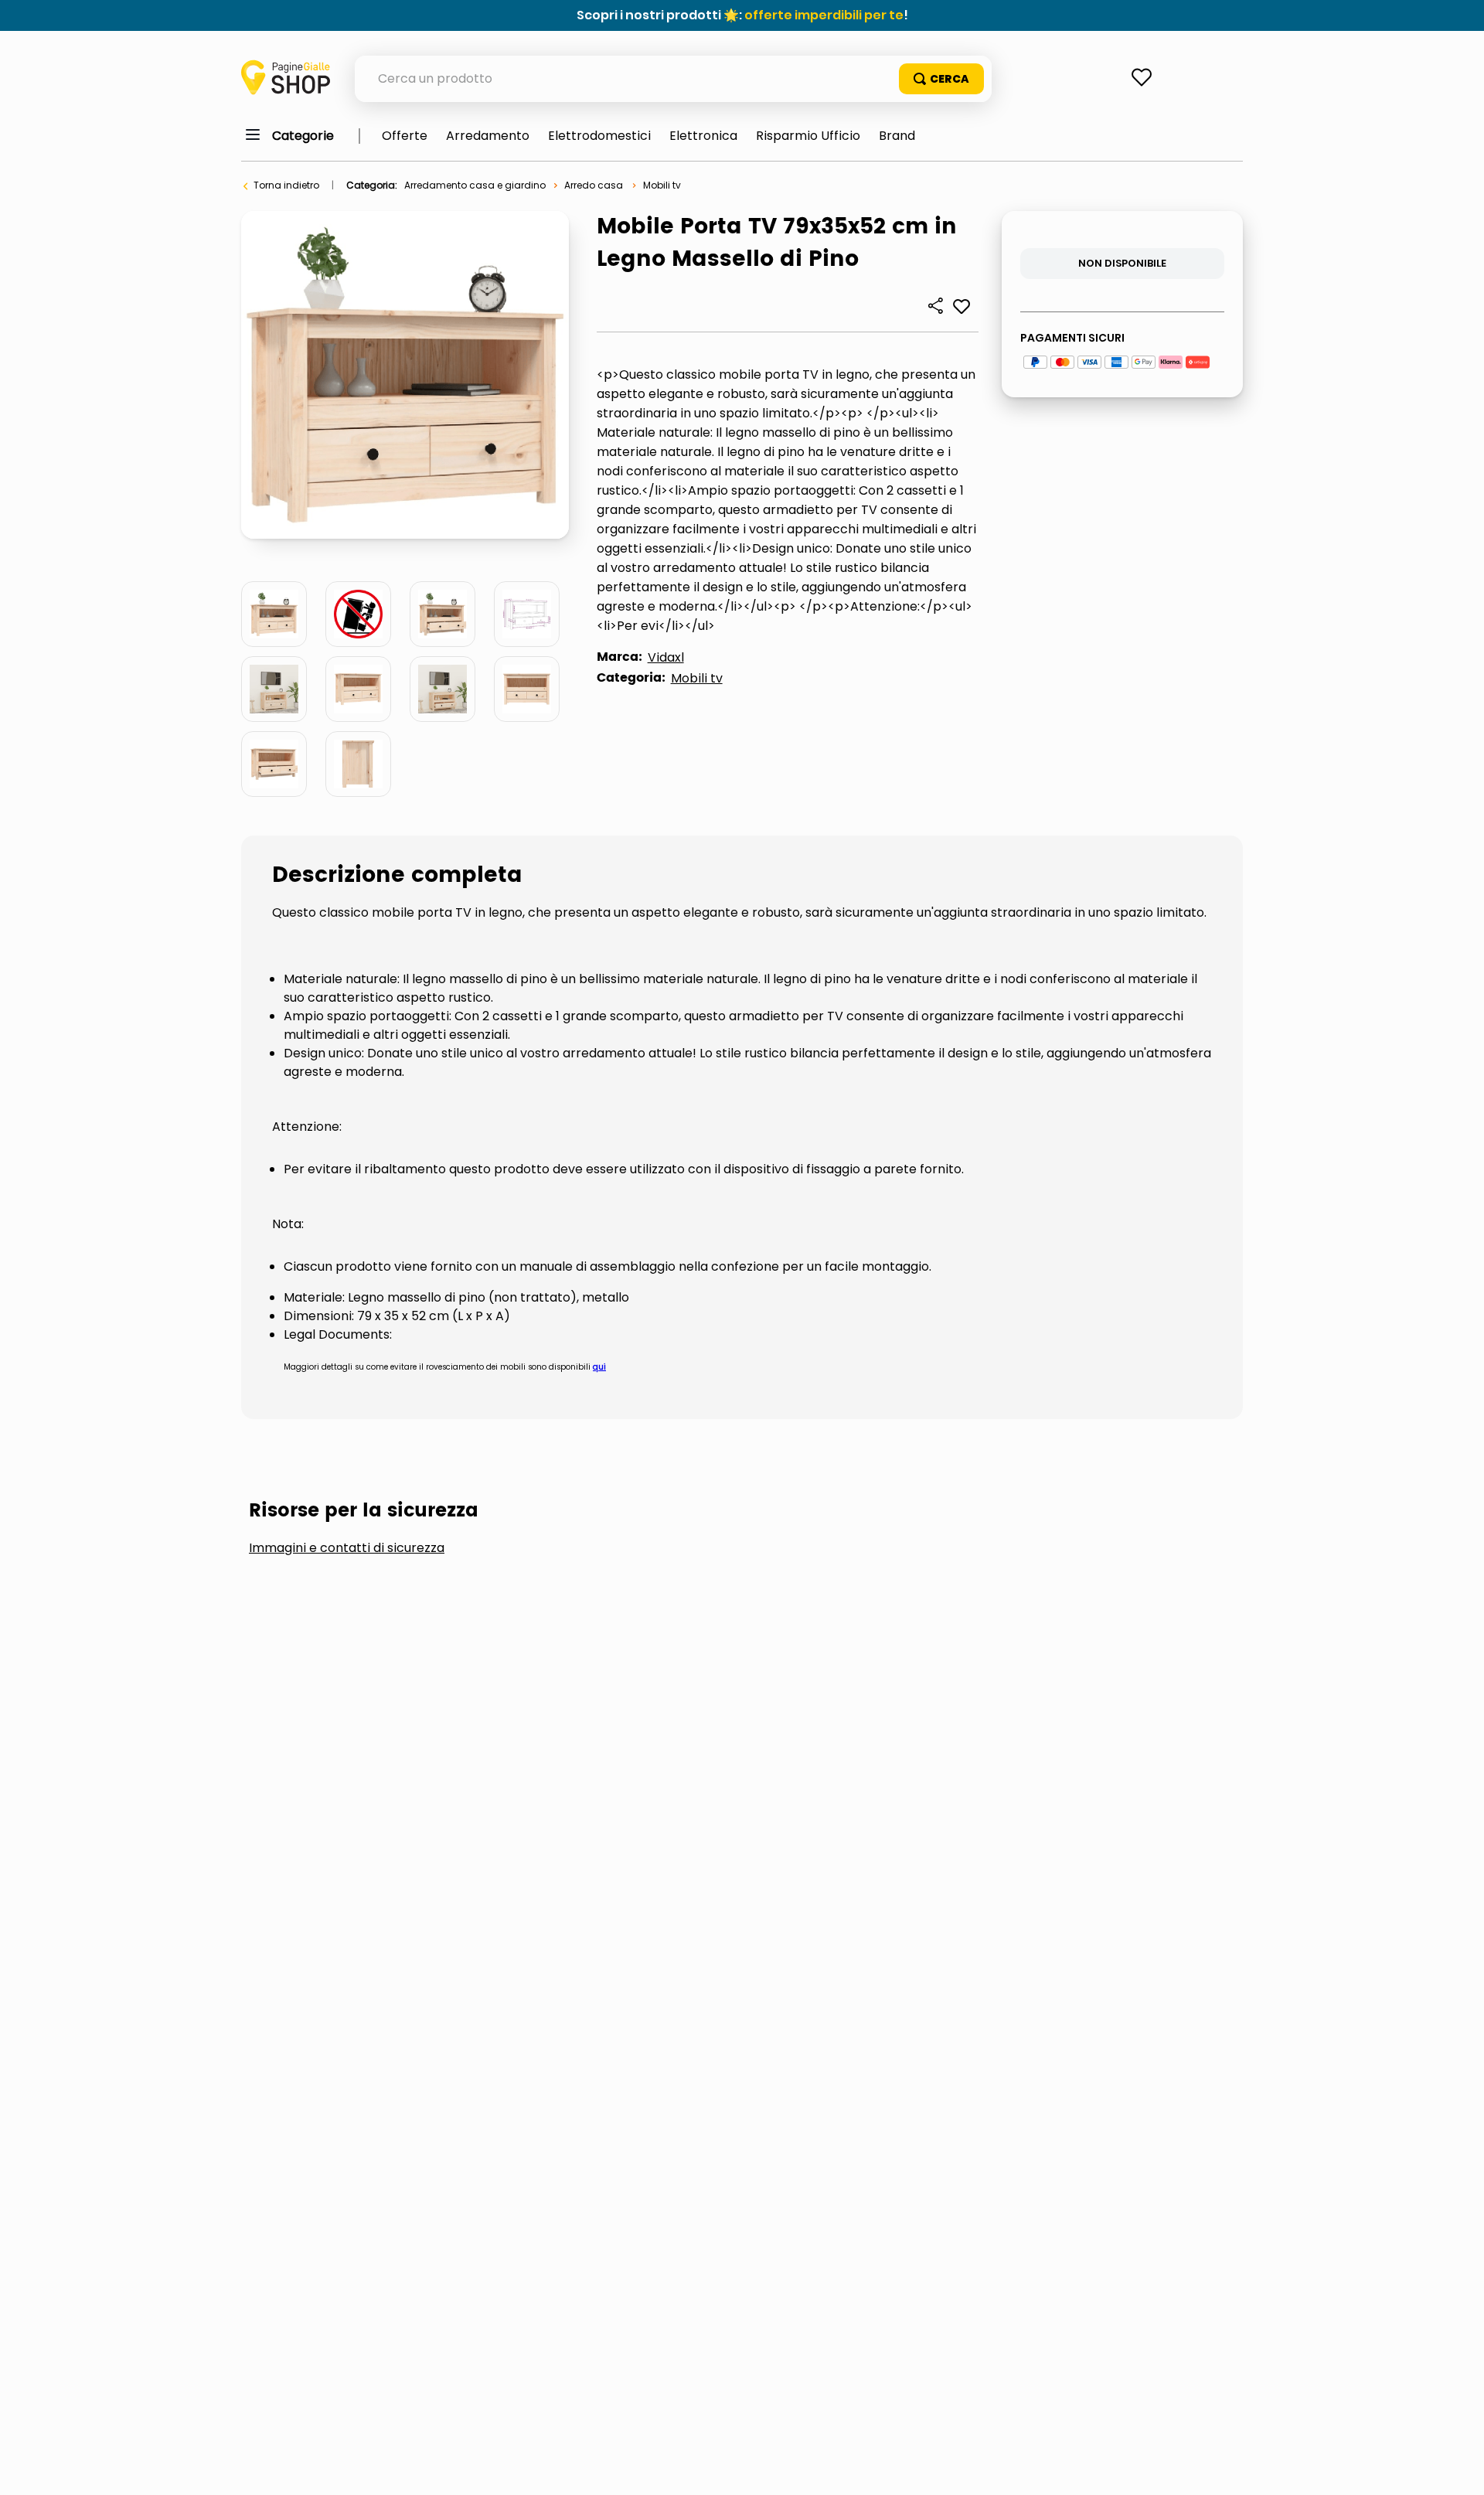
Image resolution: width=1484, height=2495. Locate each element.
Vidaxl (666, 657)
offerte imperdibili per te (824, 15)
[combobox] (673, 79)
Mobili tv (662, 185)
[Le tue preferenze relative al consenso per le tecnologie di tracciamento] (1457, 2468)
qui (599, 1367)
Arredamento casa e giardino (475, 185)
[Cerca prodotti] (941, 79)
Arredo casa (594, 185)
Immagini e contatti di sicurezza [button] (347, 1548)
